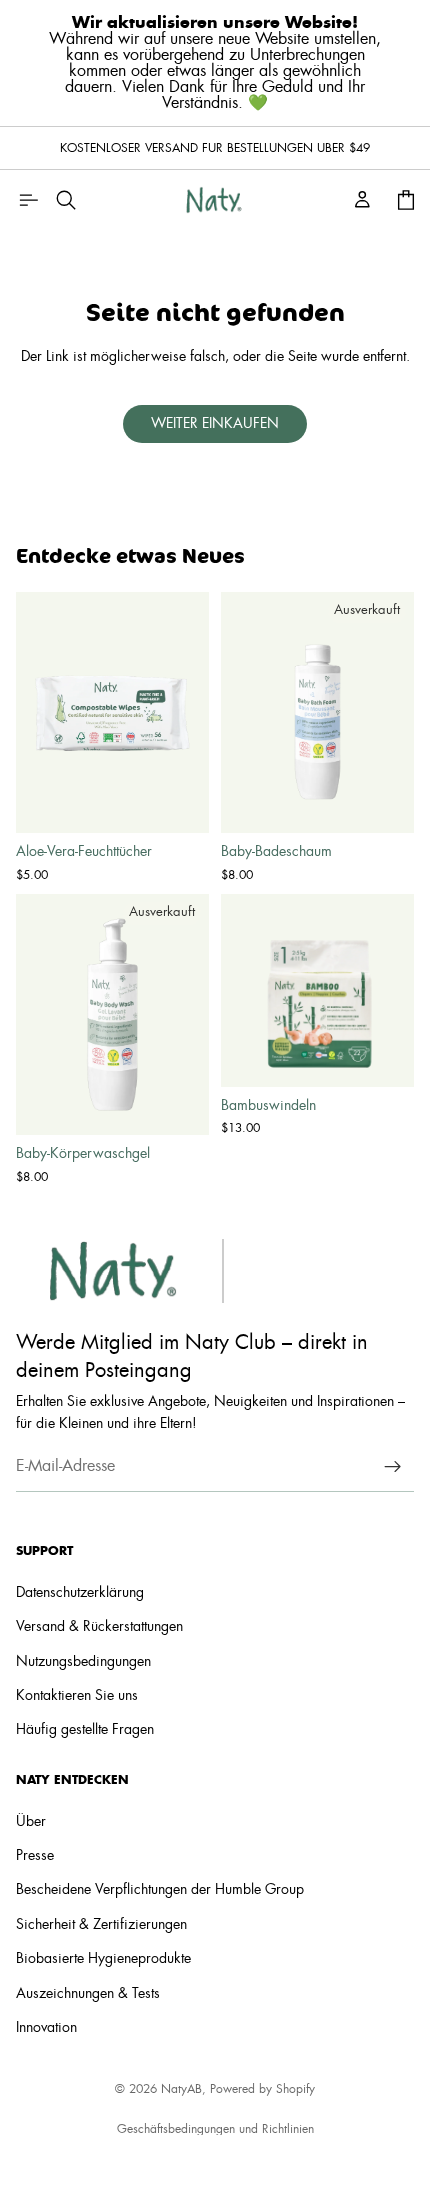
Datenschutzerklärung (80, 1593)
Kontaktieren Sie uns (77, 1696)
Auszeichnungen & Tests (88, 1993)
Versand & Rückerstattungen (99, 1627)
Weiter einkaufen (215, 424)
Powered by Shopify (262, 2089)
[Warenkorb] (406, 200)
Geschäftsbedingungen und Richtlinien (215, 2129)
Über (31, 1821)
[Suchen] (66, 200)
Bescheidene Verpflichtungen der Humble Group (160, 1890)
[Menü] (28, 200)
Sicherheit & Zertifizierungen (101, 1925)
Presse (35, 1856)
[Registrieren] (393, 1466)
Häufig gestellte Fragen (85, 1730)
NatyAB (181, 2089)
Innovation (46, 2028)
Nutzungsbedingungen (83, 1662)
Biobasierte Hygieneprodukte (103, 1959)
